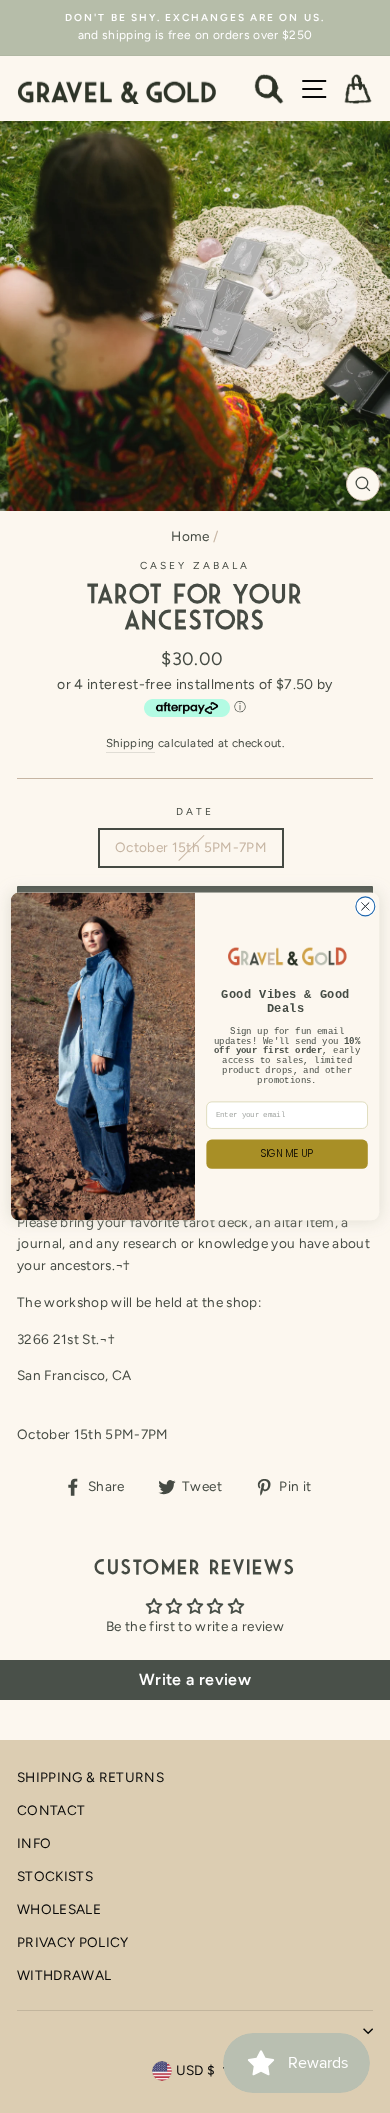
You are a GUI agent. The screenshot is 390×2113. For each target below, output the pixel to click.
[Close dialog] (365, 906)
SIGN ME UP (287, 1154)
